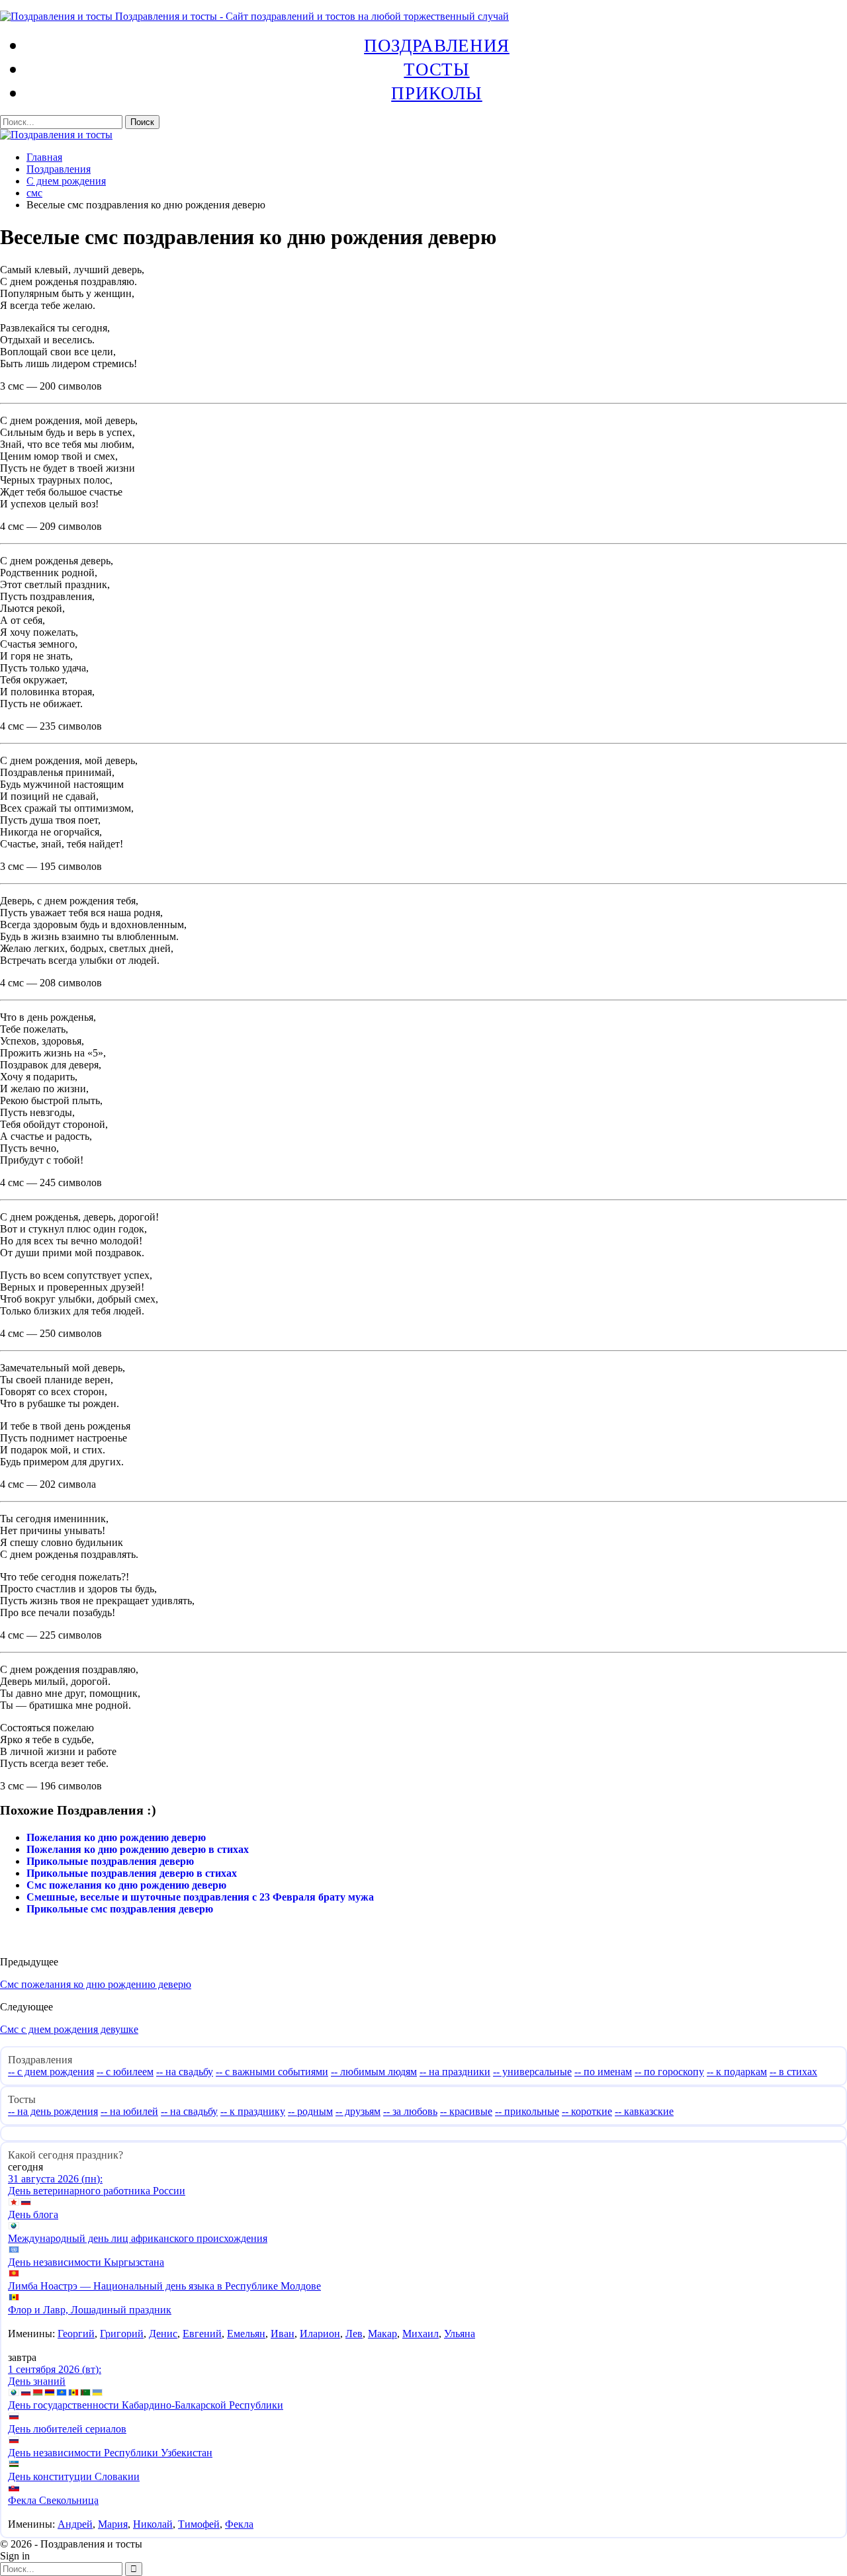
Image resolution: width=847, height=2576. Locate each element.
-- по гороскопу (669, 2072)
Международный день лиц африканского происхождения (138, 2238)
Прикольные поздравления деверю (110, 1861)
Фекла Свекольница (53, 2500)
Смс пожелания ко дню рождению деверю (126, 1885)
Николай (153, 2524)
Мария (113, 2524)
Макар (382, 2334)
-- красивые (466, 2111)
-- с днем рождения (51, 2072)
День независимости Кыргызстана (86, 2262)
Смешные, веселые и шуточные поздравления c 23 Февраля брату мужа (200, 1897)
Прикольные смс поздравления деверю (120, 1909)
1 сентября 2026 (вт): (55, 2369)
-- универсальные (532, 2072)
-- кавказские (644, 2111)
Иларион (320, 2334)
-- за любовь (410, 2111)
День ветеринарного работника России (97, 2191)
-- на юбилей (129, 2111)
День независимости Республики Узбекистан (110, 2453)
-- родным (310, 2111)
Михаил (421, 2334)
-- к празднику (253, 2111)
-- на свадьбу (185, 2072)
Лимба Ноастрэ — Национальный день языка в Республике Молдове (164, 2286)
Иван (283, 2334)
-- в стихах (793, 2072)
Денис (163, 2334)
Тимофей (199, 2524)
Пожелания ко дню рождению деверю (116, 1837)
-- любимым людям (374, 2072)
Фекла (239, 2524)
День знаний (37, 2381)
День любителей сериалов (67, 2429)
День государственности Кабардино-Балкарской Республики (146, 2405)
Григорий (122, 2334)
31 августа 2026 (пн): (55, 2179)
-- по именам (603, 2072)
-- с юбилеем (125, 2072)
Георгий (76, 2334)
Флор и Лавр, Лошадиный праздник (90, 2310)
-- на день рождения (53, 2111)
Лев (354, 2334)
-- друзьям (358, 2111)
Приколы (436, 93)
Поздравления (437, 45)
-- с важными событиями (272, 2072)
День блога (33, 2214)
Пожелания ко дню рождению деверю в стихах (138, 1849)
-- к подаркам (737, 2072)
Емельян (246, 2334)
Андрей (75, 2524)
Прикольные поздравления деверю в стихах (132, 1873)
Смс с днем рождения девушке (69, 2029)
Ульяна (460, 2334)
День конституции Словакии (74, 2476)
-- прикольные (527, 2111)
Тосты (436, 69)
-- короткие (587, 2111)
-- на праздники (455, 2072)
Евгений (202, 2334)
